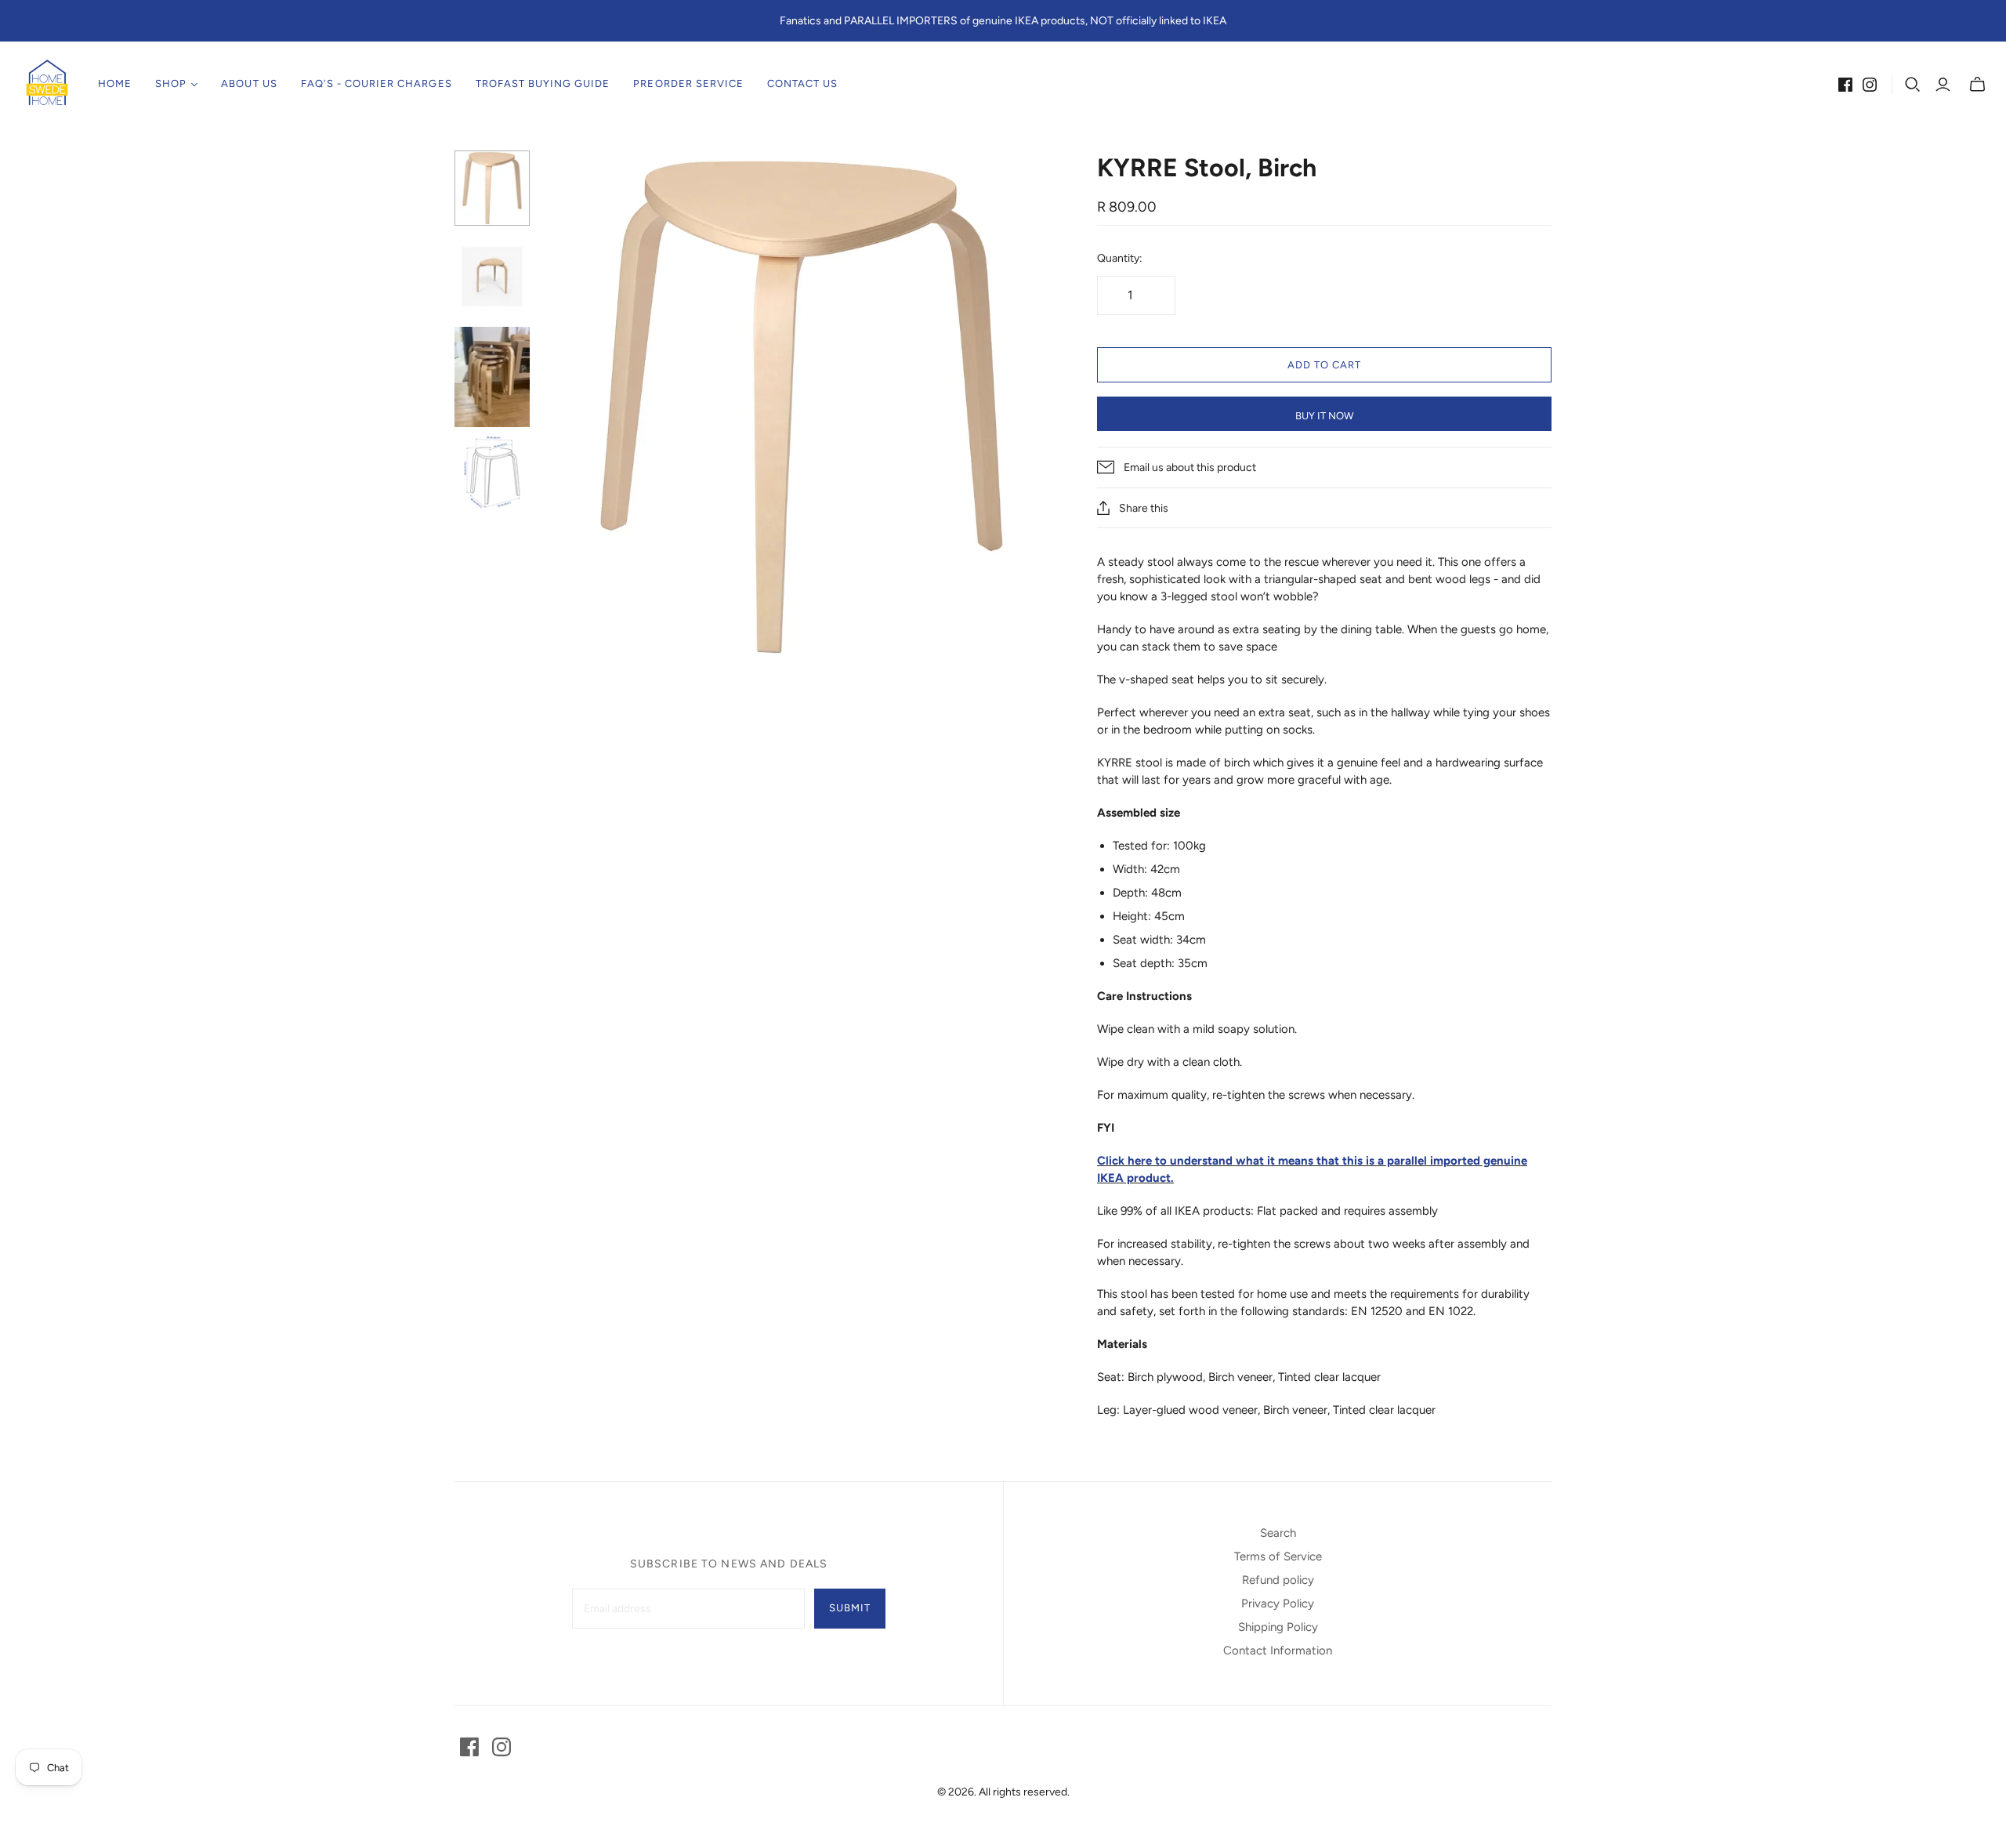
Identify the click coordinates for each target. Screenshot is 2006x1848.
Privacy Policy (1278, 1603)
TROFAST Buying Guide (543, 83)
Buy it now (1324, 416)
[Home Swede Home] (47, 84)
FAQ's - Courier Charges (377, 83)
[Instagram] (1870, 85)
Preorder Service (688, 83)
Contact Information (1278, 1651)
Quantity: (1120, 258)
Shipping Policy (1278, 1627)
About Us (249, 83)
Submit (850, 1608)
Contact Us (802, 83)
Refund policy (1278, 1580)
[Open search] (1913, 85)
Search (1278, 1533)
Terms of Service (1278, 1556)
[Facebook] (1845, 85)
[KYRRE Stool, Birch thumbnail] (492, 188)
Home (115, 83)
